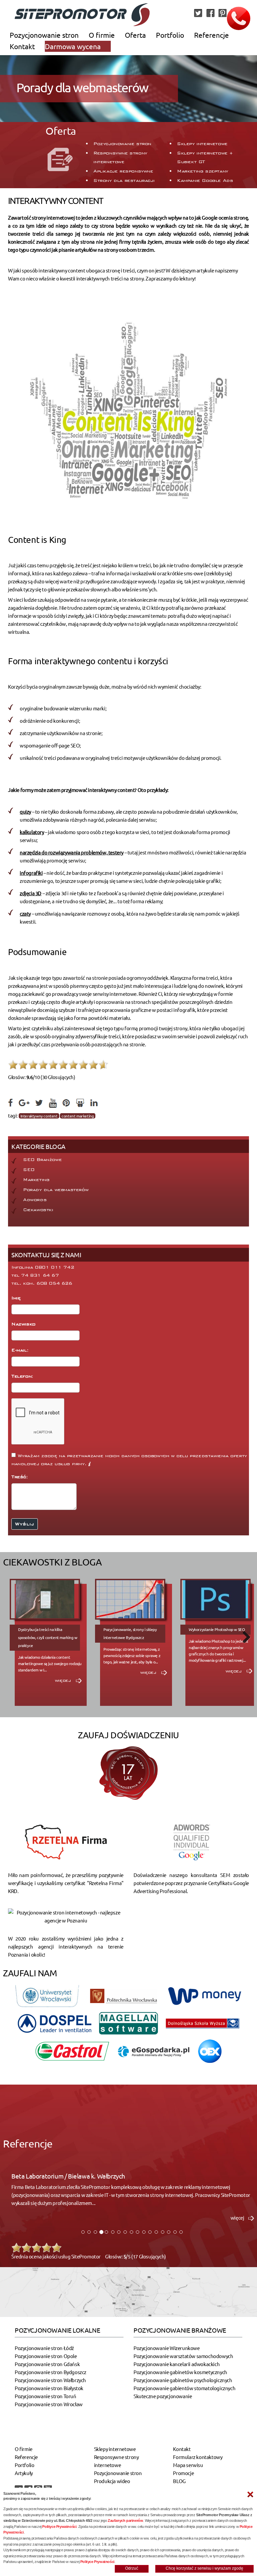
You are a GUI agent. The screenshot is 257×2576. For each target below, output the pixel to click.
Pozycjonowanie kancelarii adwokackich (177, 2364)
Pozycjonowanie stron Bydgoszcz (51, 2372)
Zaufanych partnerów (125, 2521)
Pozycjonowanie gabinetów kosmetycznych (180, 2372)
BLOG (179, 2481)
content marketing (78, 1116)
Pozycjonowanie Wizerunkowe (167, 2348)
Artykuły (24, 2473)
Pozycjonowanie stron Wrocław (49, 2404)
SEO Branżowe (42, 1160)
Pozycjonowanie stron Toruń (46, 2396)
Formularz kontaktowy (198, 2457)
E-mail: (21, 1350)
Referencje (211, 35)
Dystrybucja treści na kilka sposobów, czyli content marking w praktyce (48, 1637)
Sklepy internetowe (202, 144)
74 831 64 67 (40, 1275)
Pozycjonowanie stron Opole (46, 2356)
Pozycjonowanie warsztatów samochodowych (183, 2356)
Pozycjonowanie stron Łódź (44, 2348)
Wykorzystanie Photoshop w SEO (217, 1629)
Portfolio (170, 35)
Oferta (135, 35)
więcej (64, 1680)
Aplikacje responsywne (123, 171)
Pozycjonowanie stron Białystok (49, 2388)
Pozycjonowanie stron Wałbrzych (50, 2380)
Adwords (35, 1200)
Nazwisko (24, 1324)
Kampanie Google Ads (205, 181)
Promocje (183, 2473)
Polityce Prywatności (59, 2527)
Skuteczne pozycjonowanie (163, 2396)
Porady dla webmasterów (56, 1190)
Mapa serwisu (188, 2465)
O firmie (102, 35)
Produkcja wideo (112, 2481)
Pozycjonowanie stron (44, 35)
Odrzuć (132, 2568)
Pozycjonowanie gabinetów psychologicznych (183, 2380)
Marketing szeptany (203, 171)
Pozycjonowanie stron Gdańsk (47, 2364)
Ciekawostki (38, 1210)
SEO (29, 1170)
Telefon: (23, 1376)
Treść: (21, 1477)
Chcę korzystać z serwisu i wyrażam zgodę (204, 2568)
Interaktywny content (39, 1116)
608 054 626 (54, 1283)
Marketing (36, 1180)
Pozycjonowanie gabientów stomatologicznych (184, 2388)
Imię (17, 1298)
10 (103, 1065)
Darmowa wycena (73, 46)
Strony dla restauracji (124, 181)
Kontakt (22, 46)
